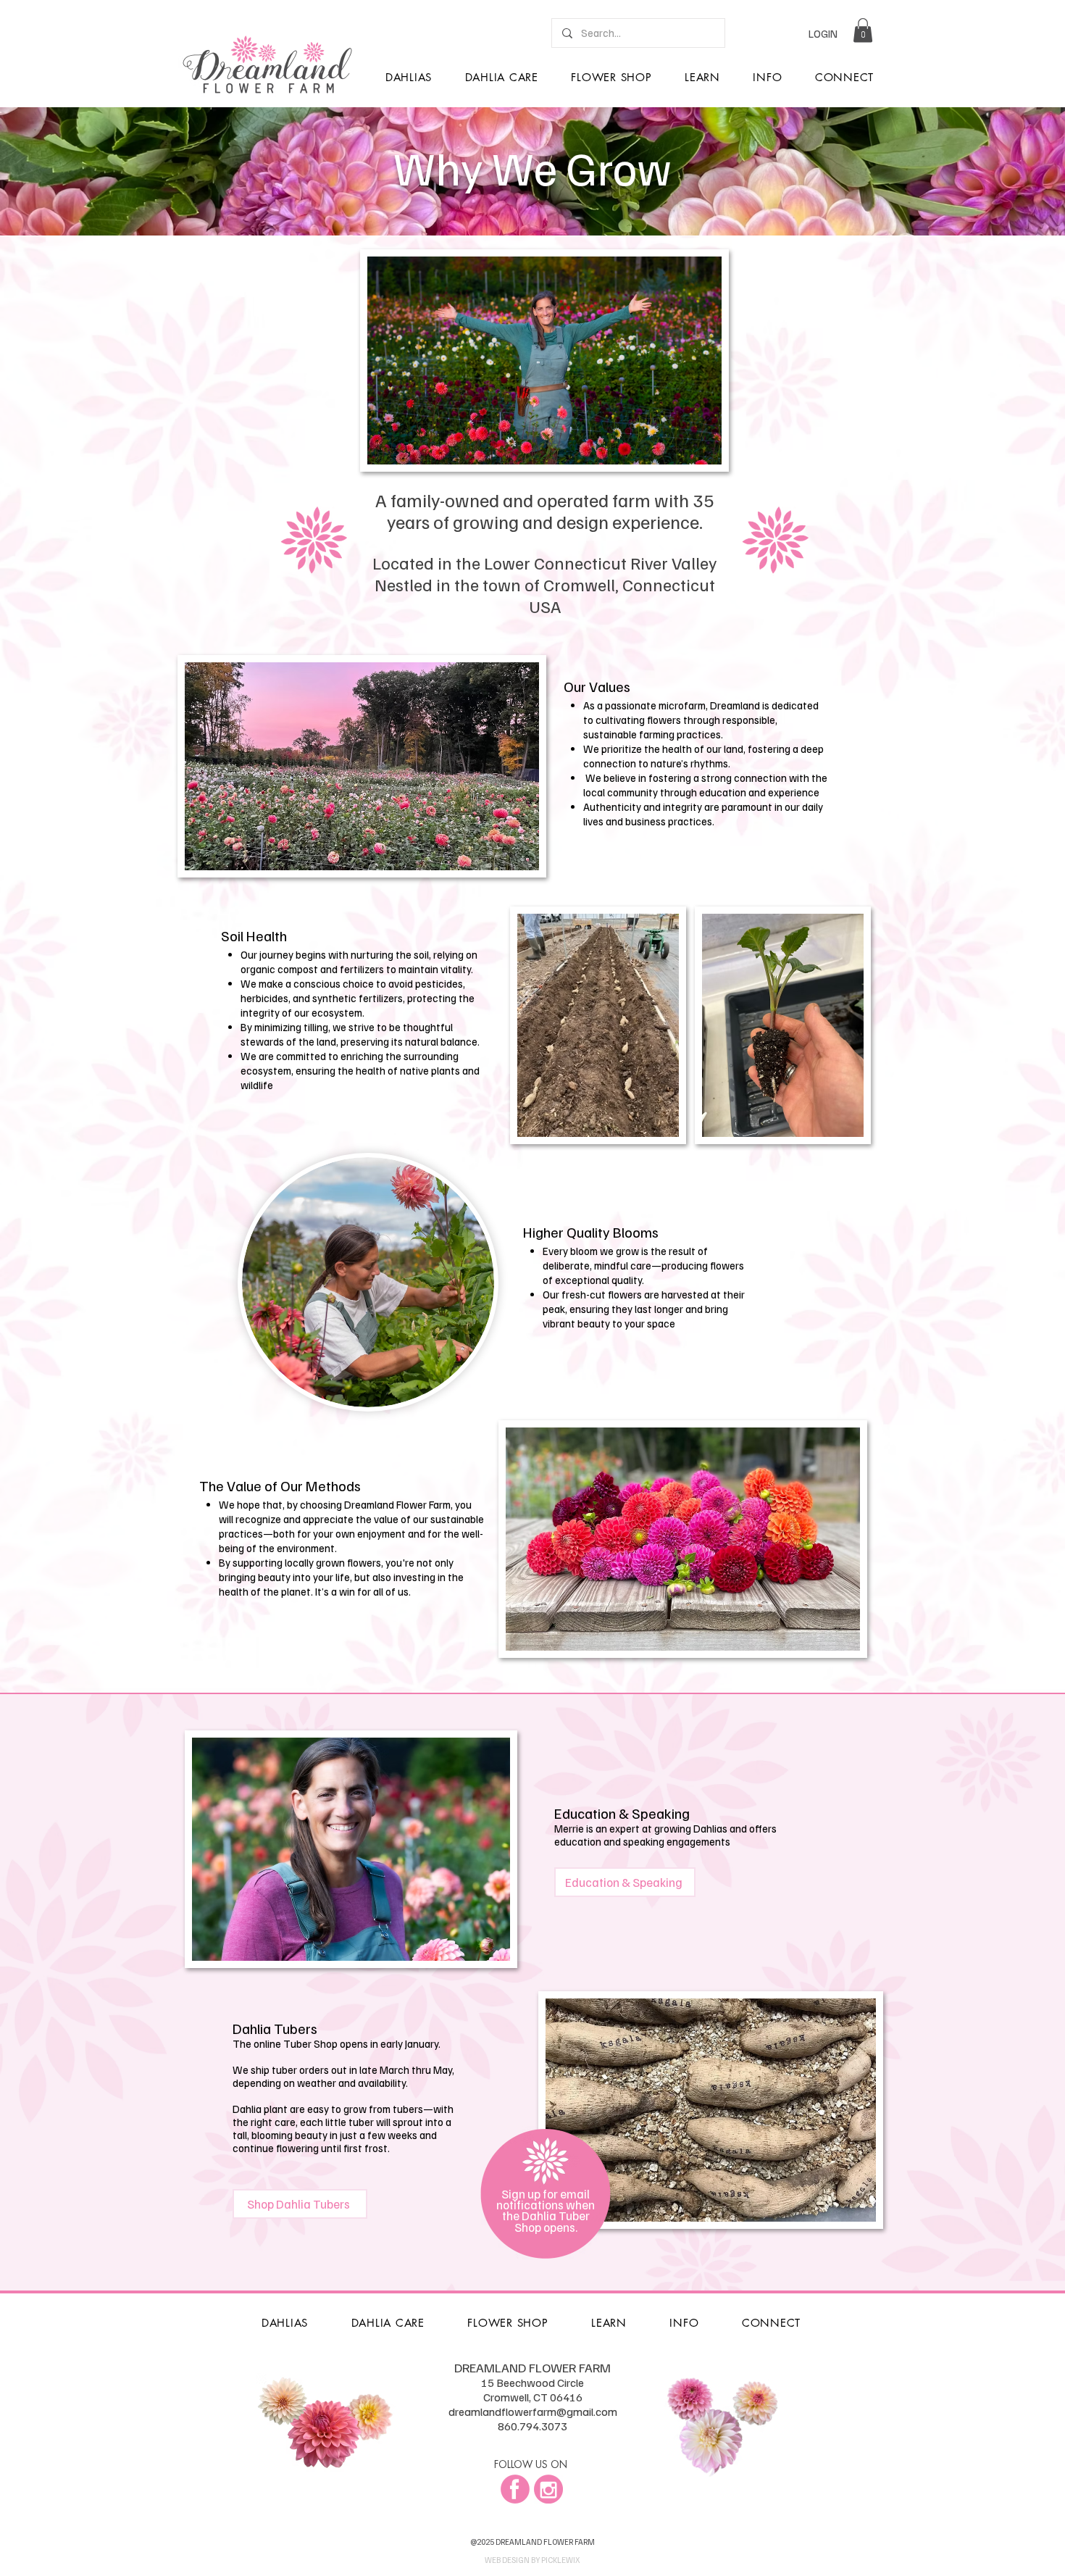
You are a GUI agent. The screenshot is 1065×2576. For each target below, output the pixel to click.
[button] (863, 30)
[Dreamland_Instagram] (548, 2489)
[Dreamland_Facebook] (515, 2489)
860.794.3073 (532, 2426)
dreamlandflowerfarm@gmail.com (533, 2412)
